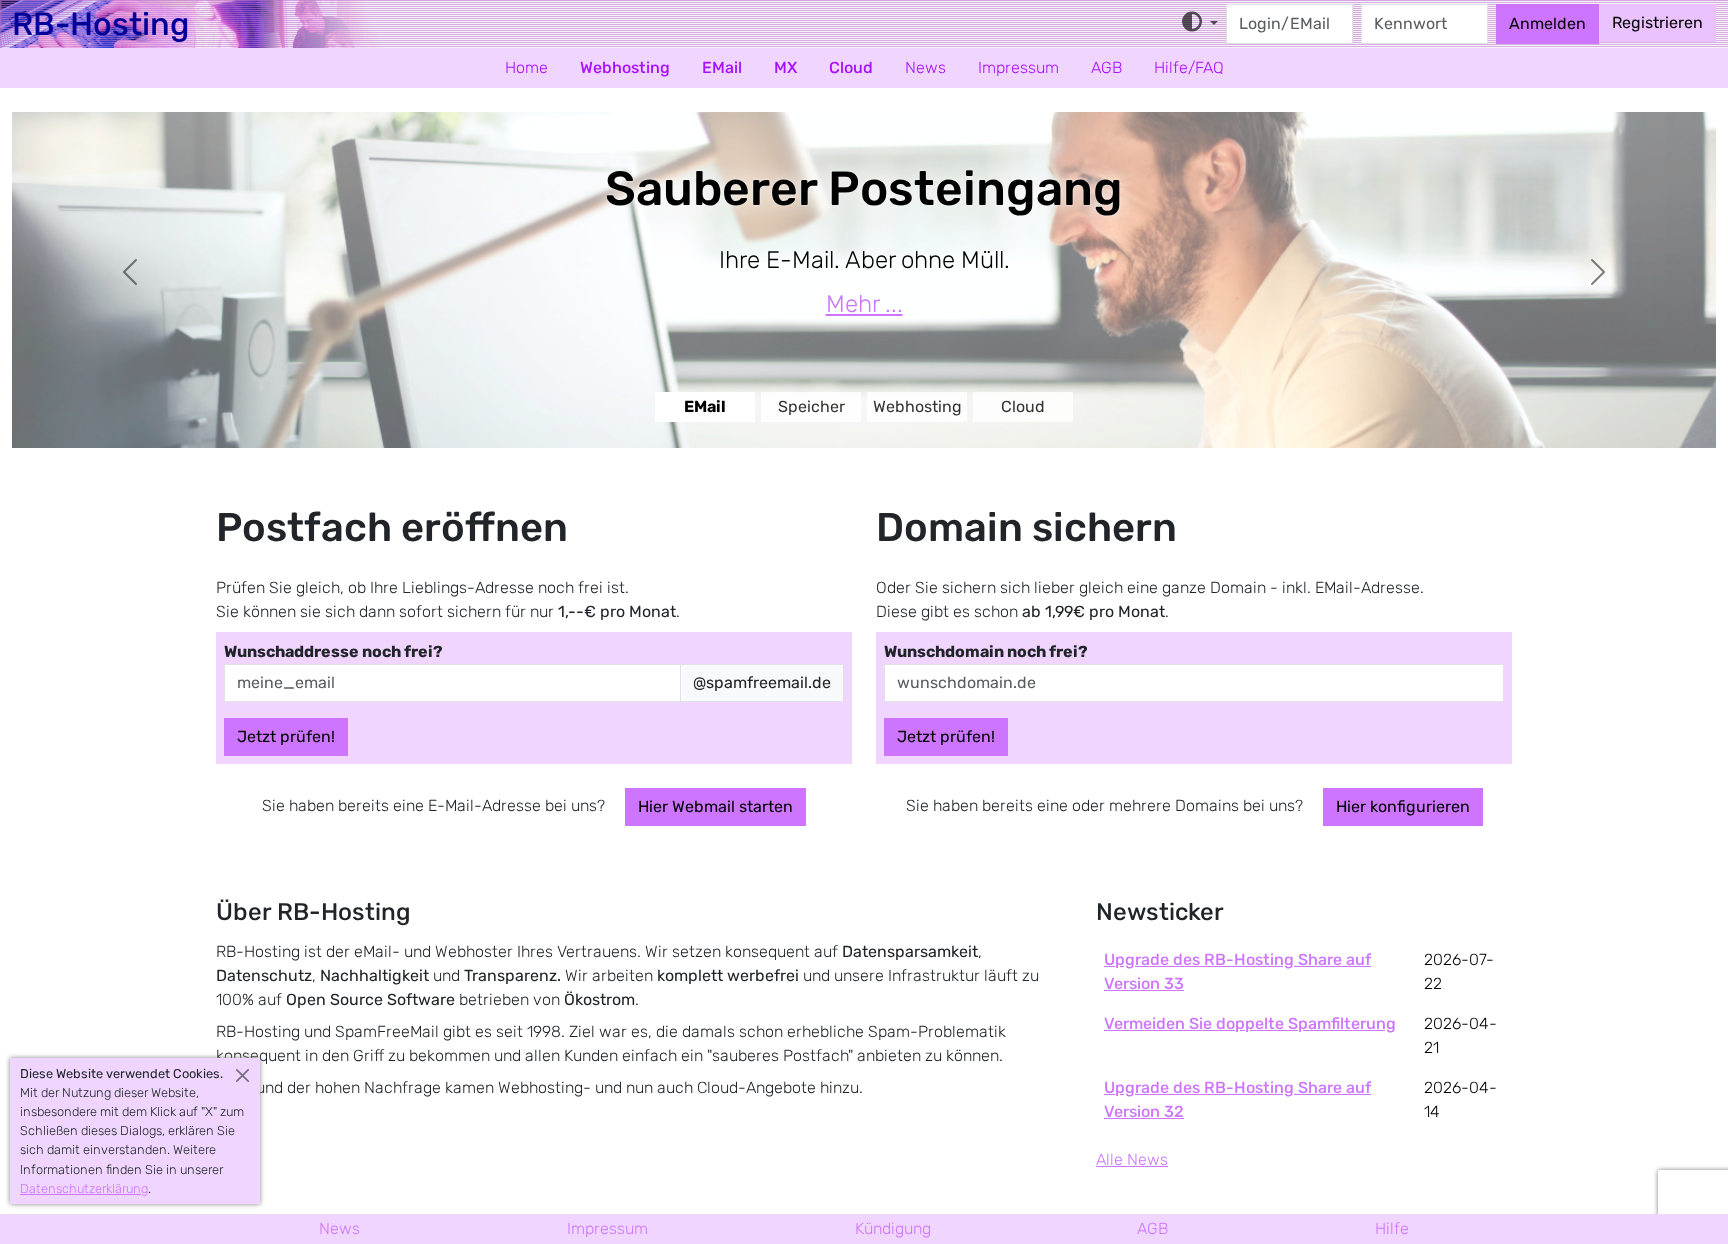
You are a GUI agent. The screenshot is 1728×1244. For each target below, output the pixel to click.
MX (785, 67)
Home (526, 67)
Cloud (851, 67)
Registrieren (1657, 22)
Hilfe (1392, 1228)
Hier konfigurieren (1403, 806)
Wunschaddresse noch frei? (333, 651)
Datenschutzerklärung (84, 1188)
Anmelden (1547, 23)
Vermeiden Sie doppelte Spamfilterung (1250, 1023)
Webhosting (625, 67)
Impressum (1018, 67)
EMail (722, 67)
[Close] (242, 1075)
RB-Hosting (100, 24)
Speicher (811, 406)
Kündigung (893, 1228)
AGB (1106, 67)
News (925, 67)
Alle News (1132, 1159)
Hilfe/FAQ (1189, 67)
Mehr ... (864, 304)
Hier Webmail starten (715, 806)
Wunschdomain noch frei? (986, 651)
